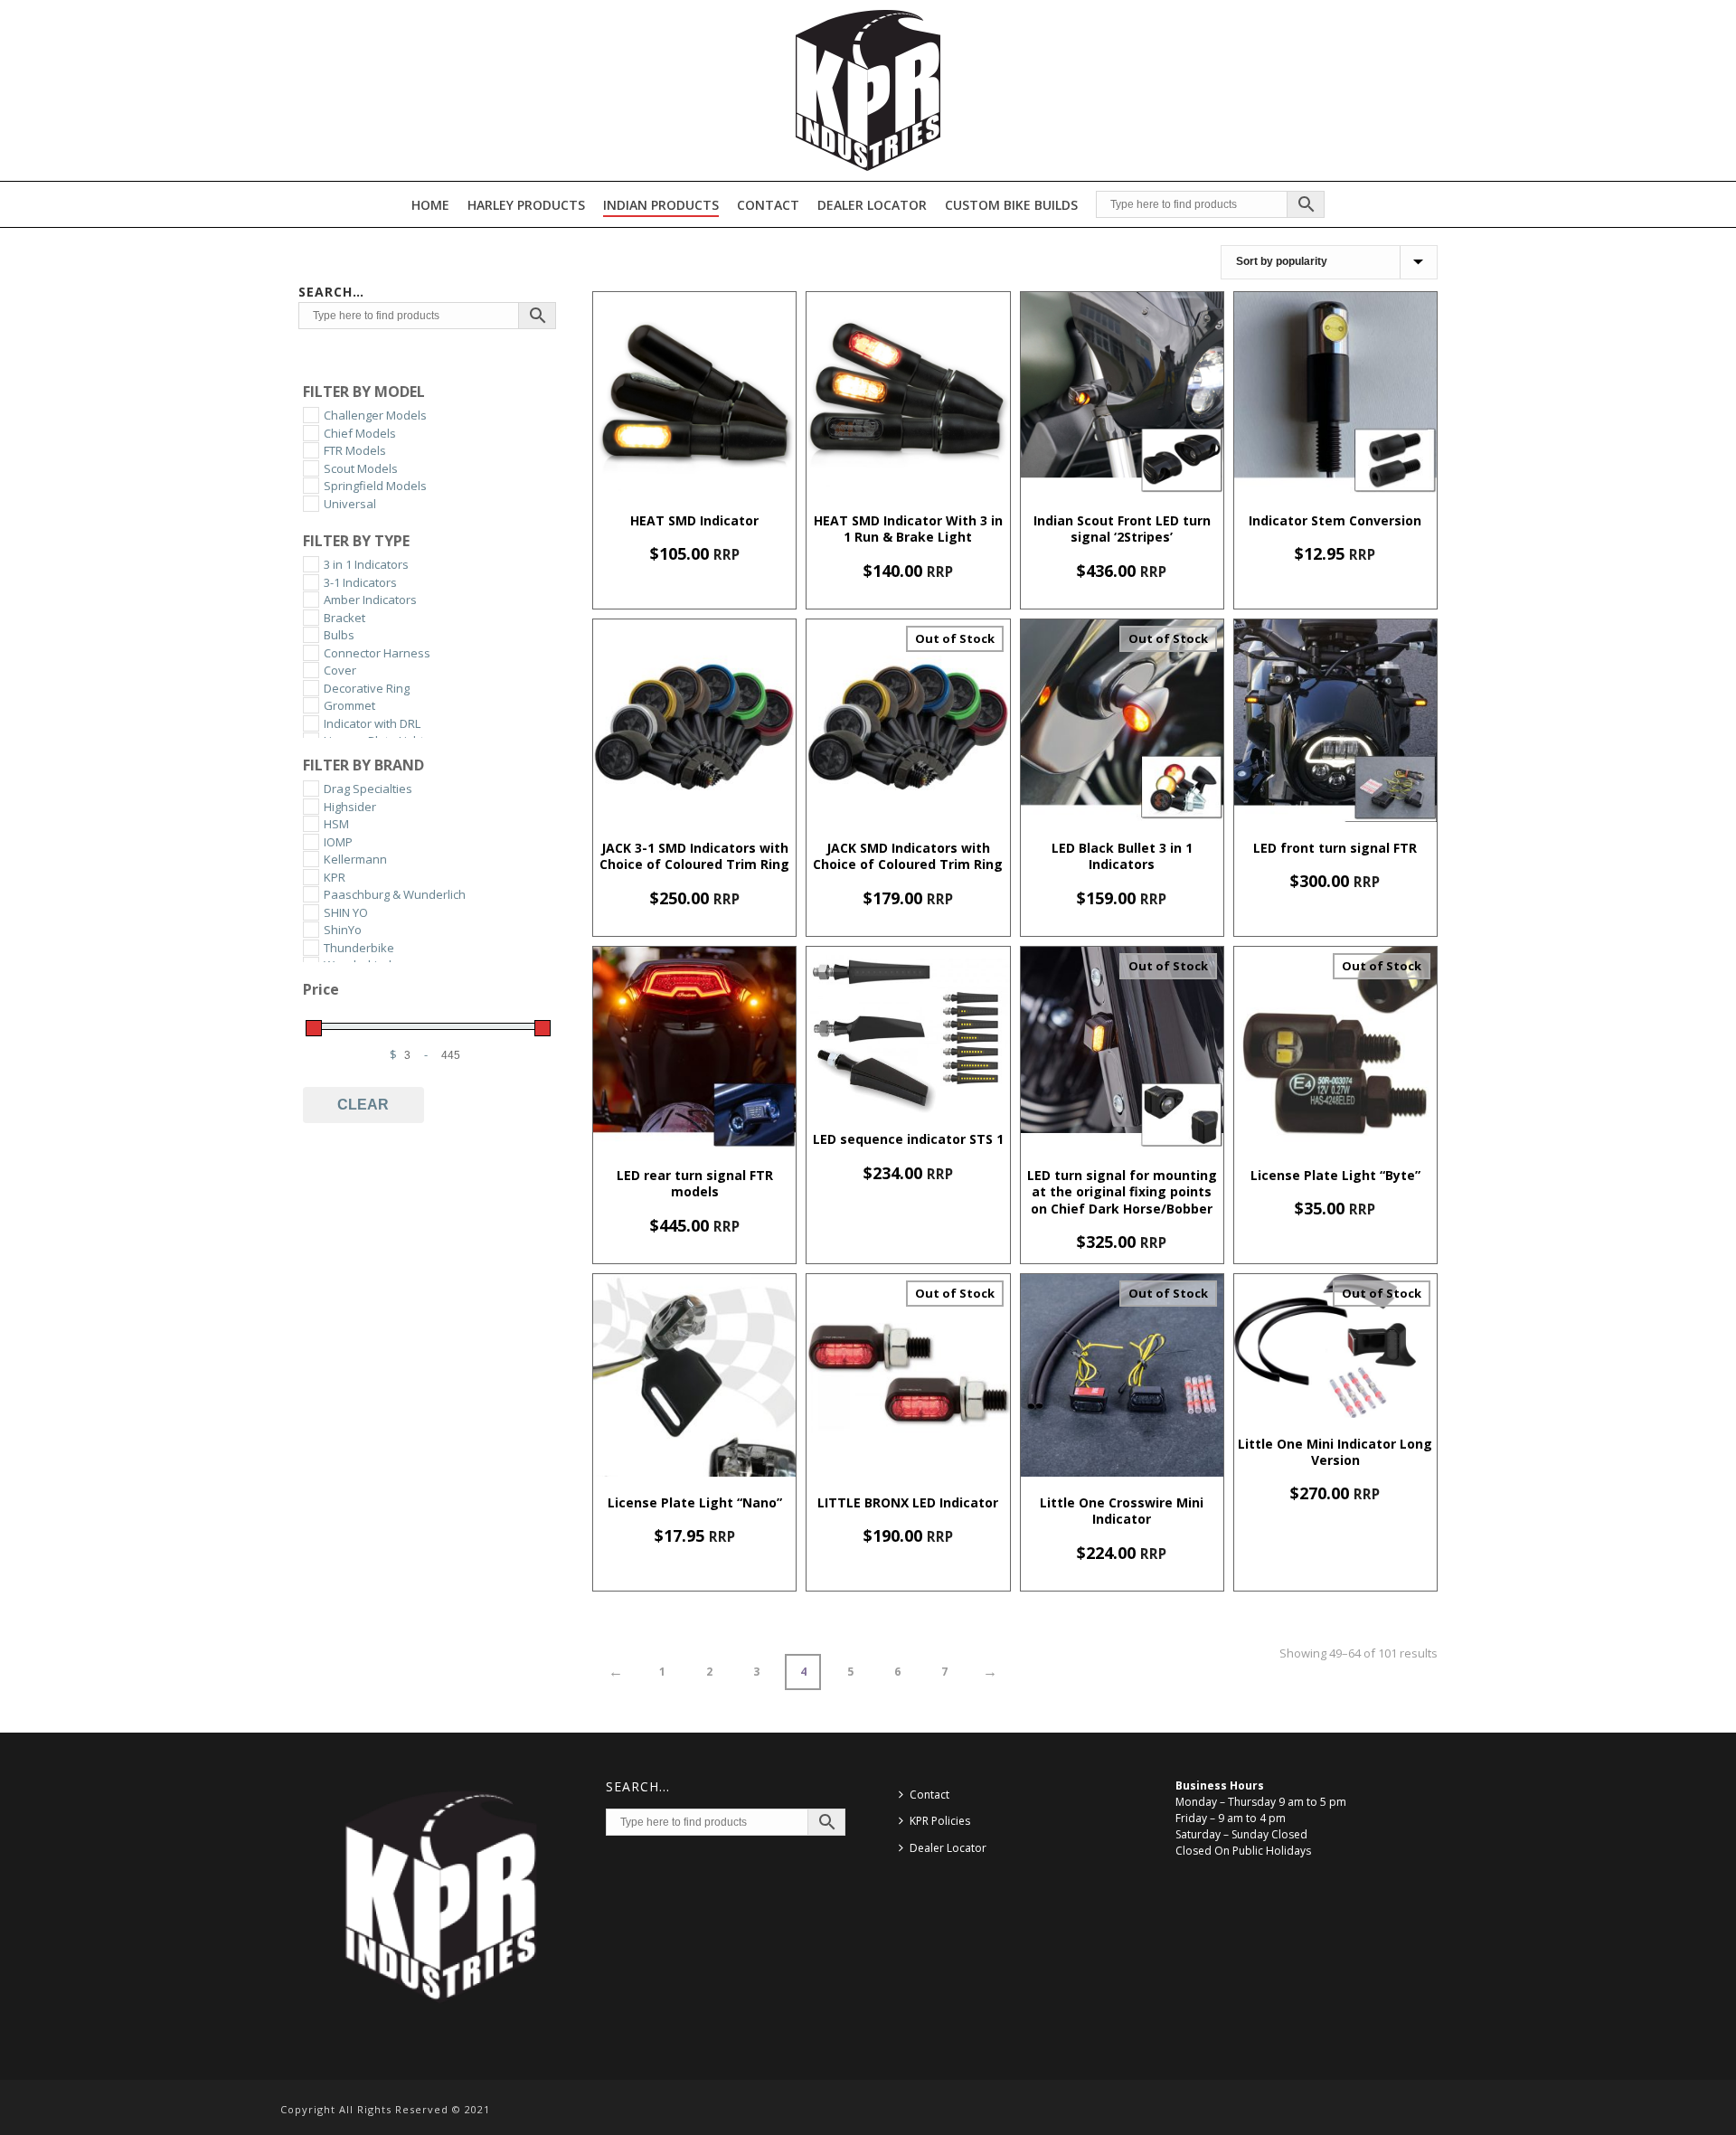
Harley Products (526, 205)
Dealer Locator (872, 205)
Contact (768, 205)
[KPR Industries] (868, 90)
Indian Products (661, 205)
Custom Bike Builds (1011, 205)
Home (430, 205)
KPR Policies (940, 1821)
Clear (363, 1105)
